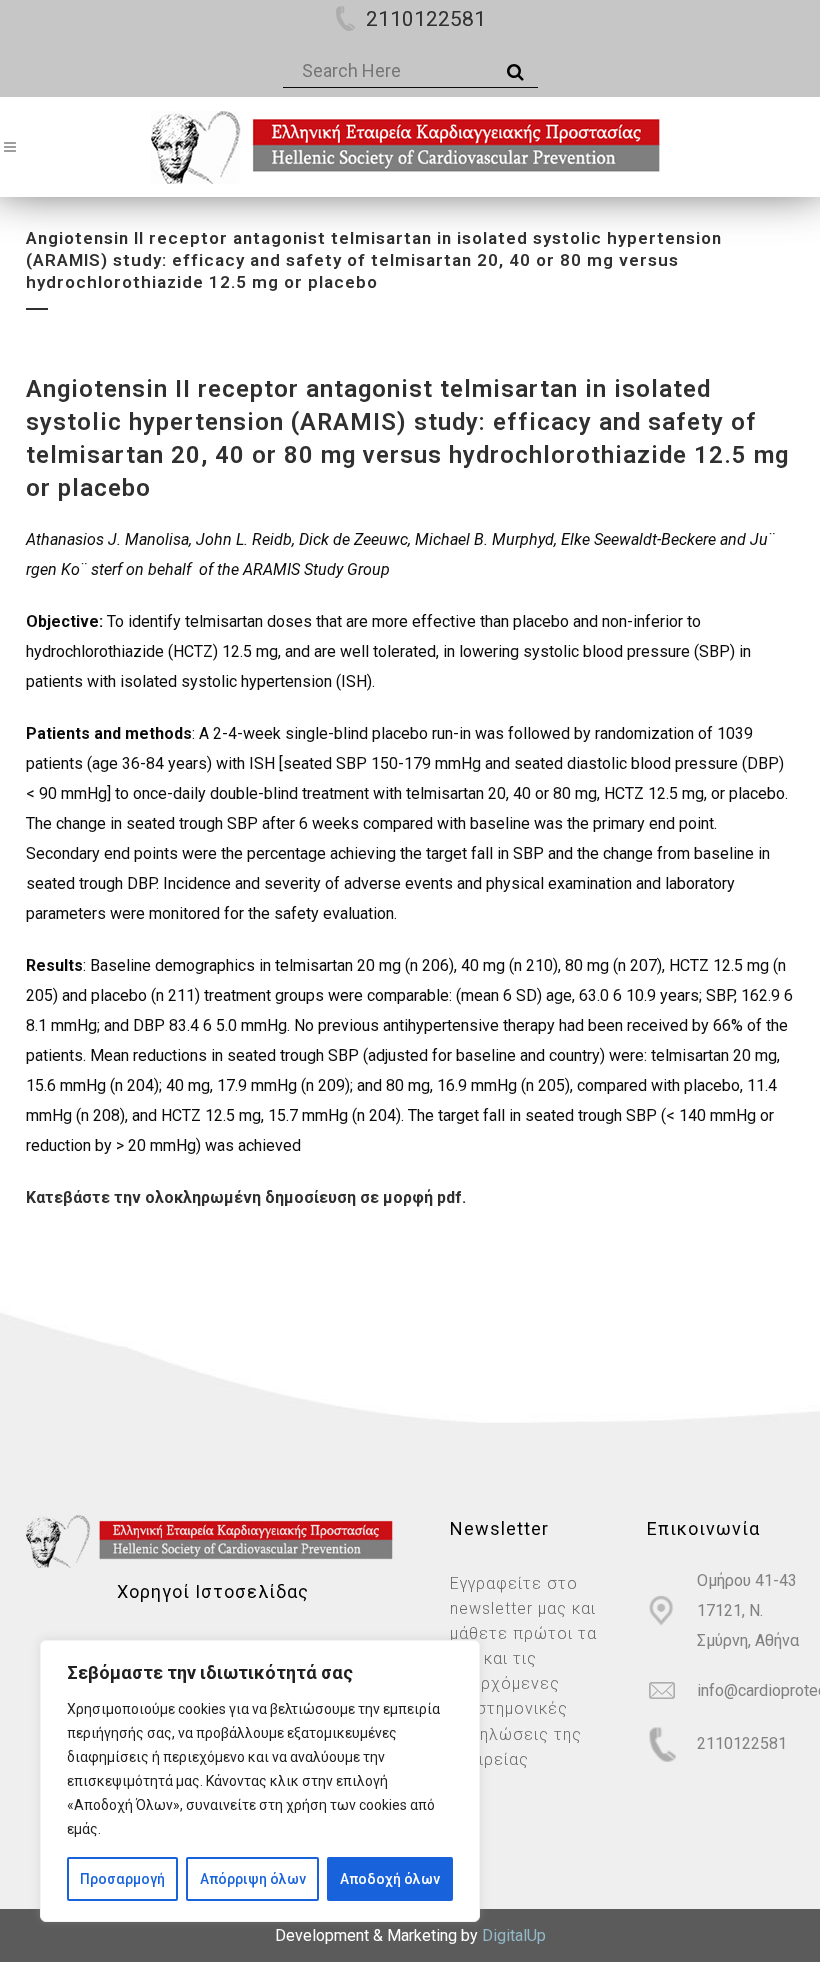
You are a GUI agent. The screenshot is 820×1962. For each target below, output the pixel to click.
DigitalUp (514, 1935)
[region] (260, 1781)
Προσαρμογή (122, 1879)
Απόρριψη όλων (253, 1879)
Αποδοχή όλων (390, 1879)
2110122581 (426, 19)
